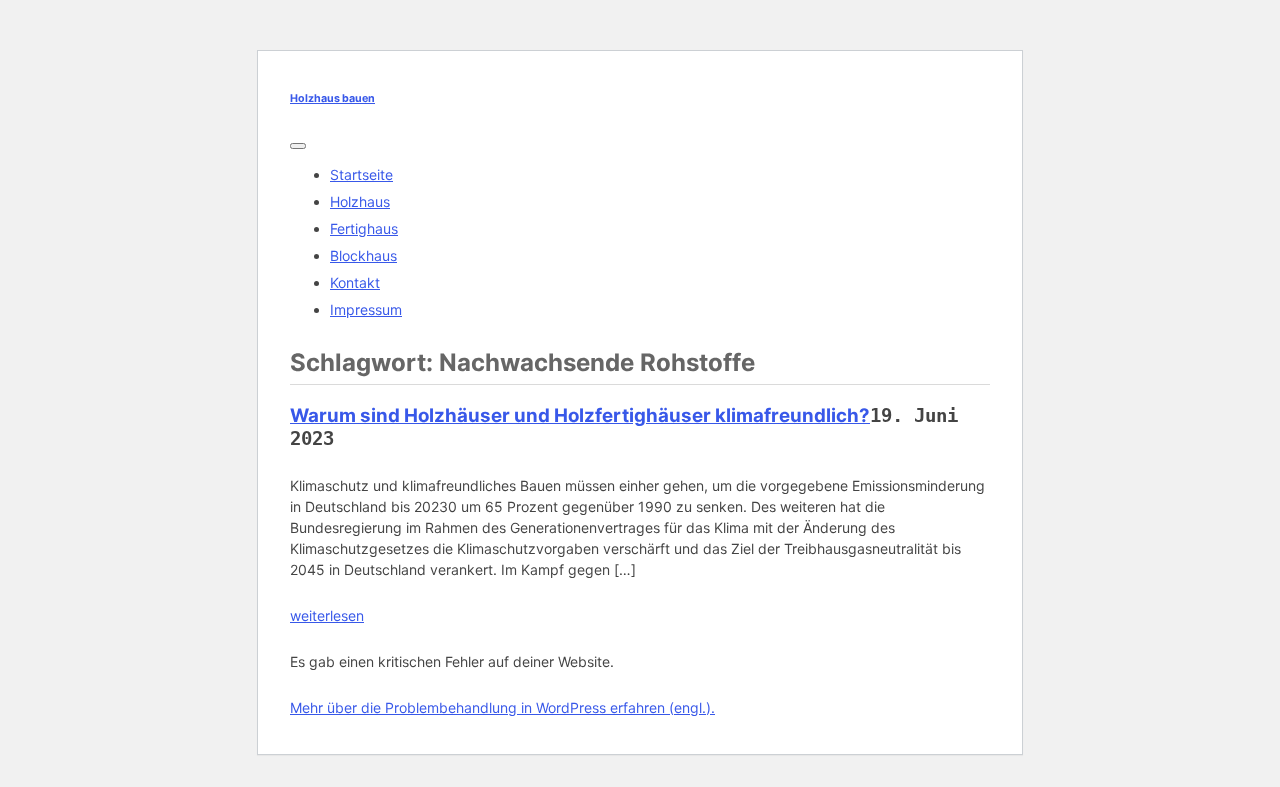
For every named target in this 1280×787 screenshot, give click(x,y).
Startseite (361, 174)
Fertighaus (364, 228)
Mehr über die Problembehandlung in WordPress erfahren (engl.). (502, 707)
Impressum (366, 309)
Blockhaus (363, 255)
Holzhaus (360, 201)
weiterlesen (327, 615)
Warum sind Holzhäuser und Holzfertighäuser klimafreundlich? (580, 415)
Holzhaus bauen (332, 98)
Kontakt (355, 282)
